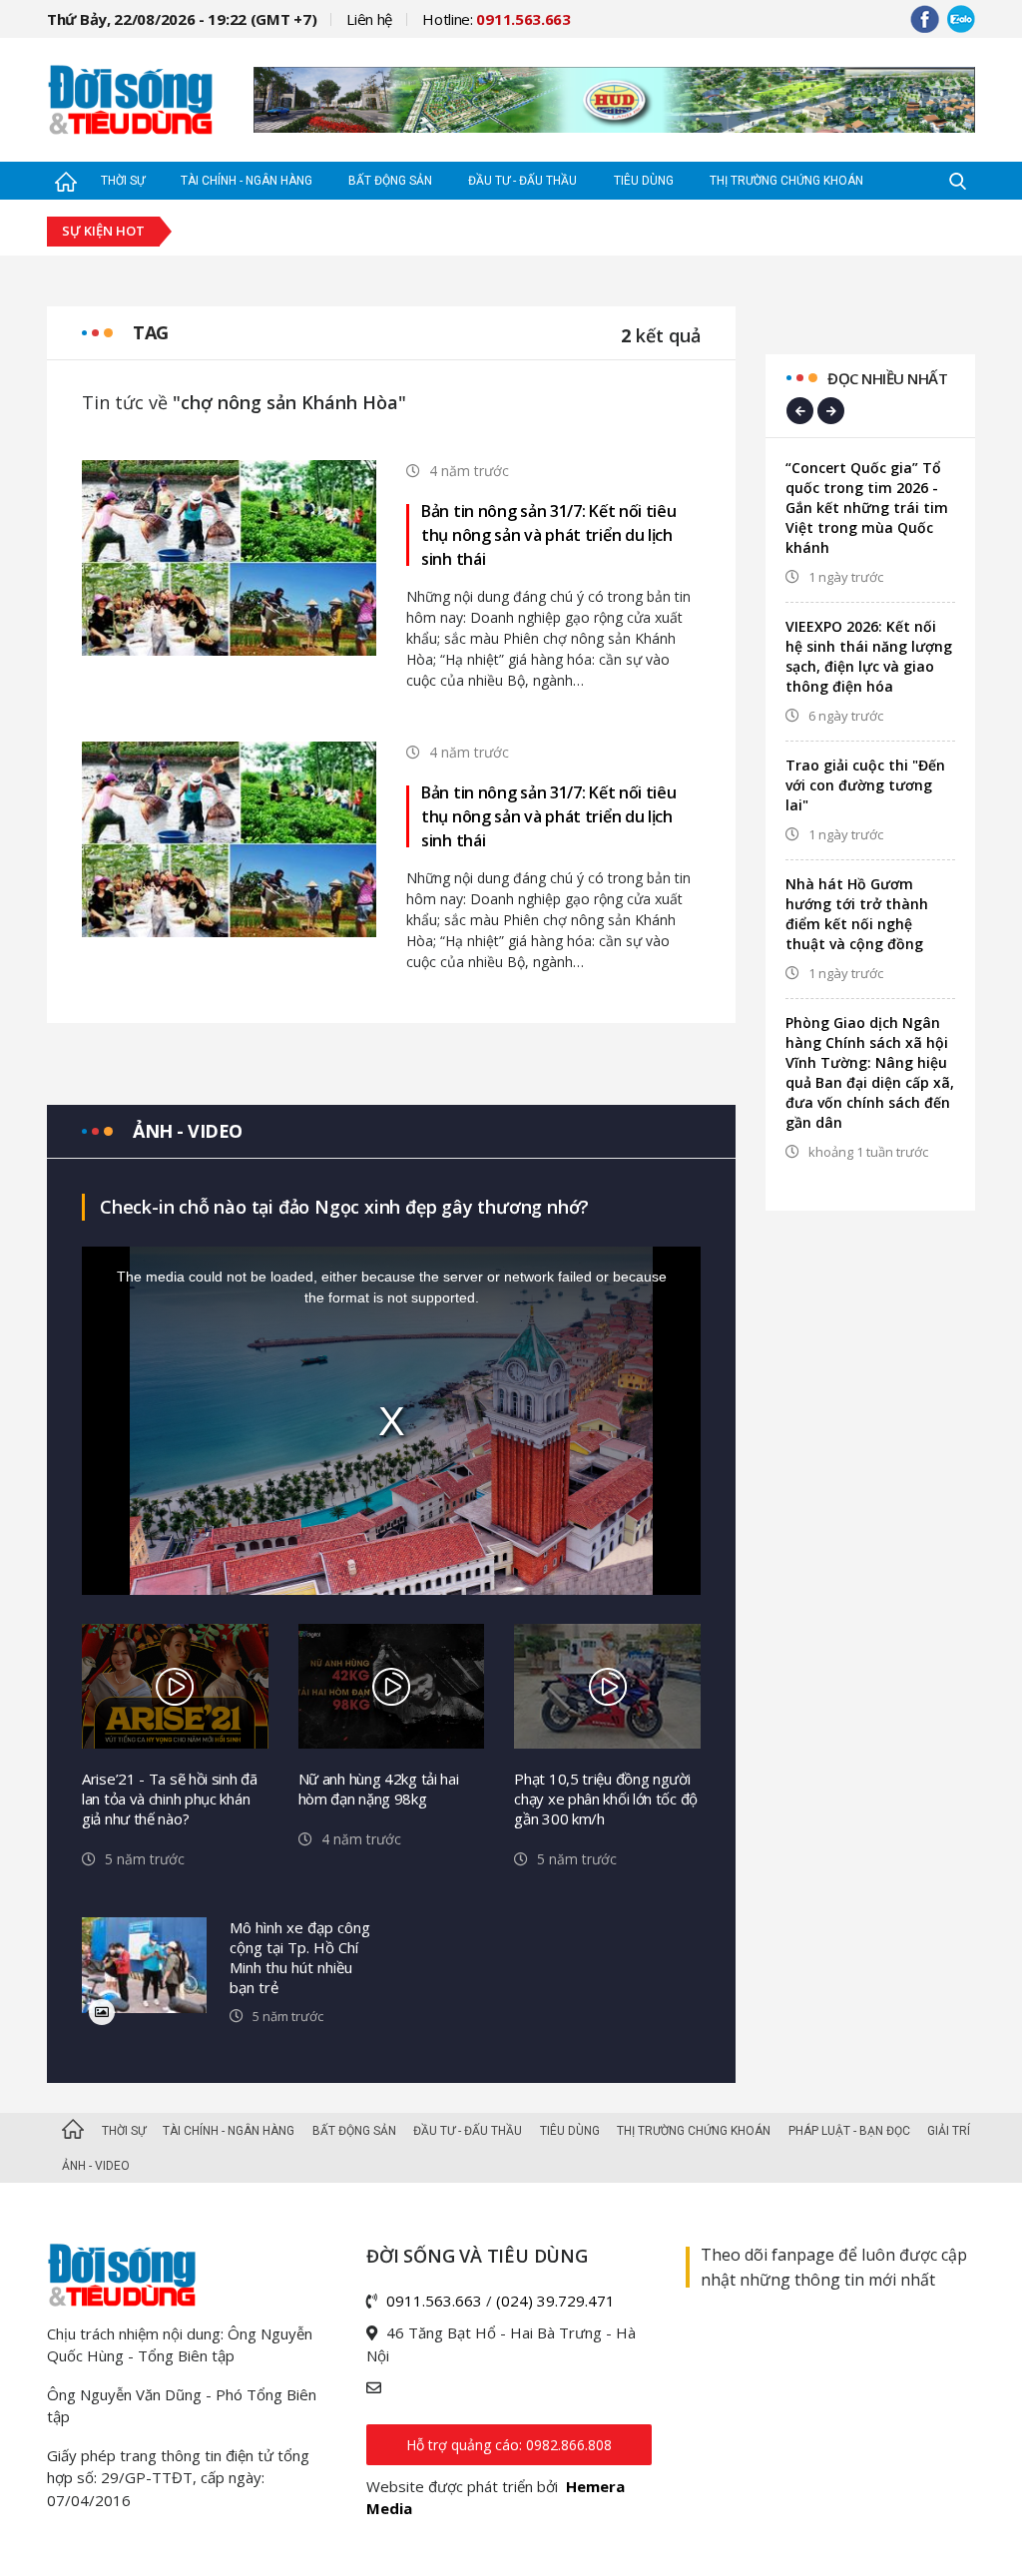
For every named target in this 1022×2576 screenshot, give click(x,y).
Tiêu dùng (644, 181)
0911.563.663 (434, 2301)
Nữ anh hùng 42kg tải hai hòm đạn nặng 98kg (379, 1789)
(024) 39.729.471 (555, 2301)
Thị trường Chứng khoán (786, 181)
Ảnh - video (188, 1131)
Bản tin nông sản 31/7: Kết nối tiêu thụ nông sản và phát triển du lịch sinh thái (549, 535)
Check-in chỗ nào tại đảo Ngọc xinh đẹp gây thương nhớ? (344, 1207)
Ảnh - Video (96, 2166)
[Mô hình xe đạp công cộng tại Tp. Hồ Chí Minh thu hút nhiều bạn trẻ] (144, 1966)
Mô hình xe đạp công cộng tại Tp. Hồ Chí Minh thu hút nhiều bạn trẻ (300, 1957)
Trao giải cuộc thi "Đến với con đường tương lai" (865, 785)
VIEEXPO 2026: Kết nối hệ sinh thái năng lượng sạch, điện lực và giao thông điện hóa (869, 656)
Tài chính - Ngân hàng (247, 181)
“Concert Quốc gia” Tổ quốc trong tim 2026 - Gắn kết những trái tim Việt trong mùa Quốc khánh (867, 508)
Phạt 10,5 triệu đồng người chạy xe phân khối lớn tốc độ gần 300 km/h (606, 1799)
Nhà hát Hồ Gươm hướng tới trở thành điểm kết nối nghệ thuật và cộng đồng (857, 914)
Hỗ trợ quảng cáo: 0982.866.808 (509, 2445)
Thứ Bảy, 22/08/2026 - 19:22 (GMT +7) (182, 19)
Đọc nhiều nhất (887, 378)
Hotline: (497, 19)
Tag (151, 332)
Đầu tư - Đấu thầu (522, 181)
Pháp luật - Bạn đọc (849, 2131)
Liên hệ (369, 19)
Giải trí (949, 2131)
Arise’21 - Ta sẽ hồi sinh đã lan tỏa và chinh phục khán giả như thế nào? (170, 1799)
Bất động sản (390, 181)
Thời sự (123, 181)
